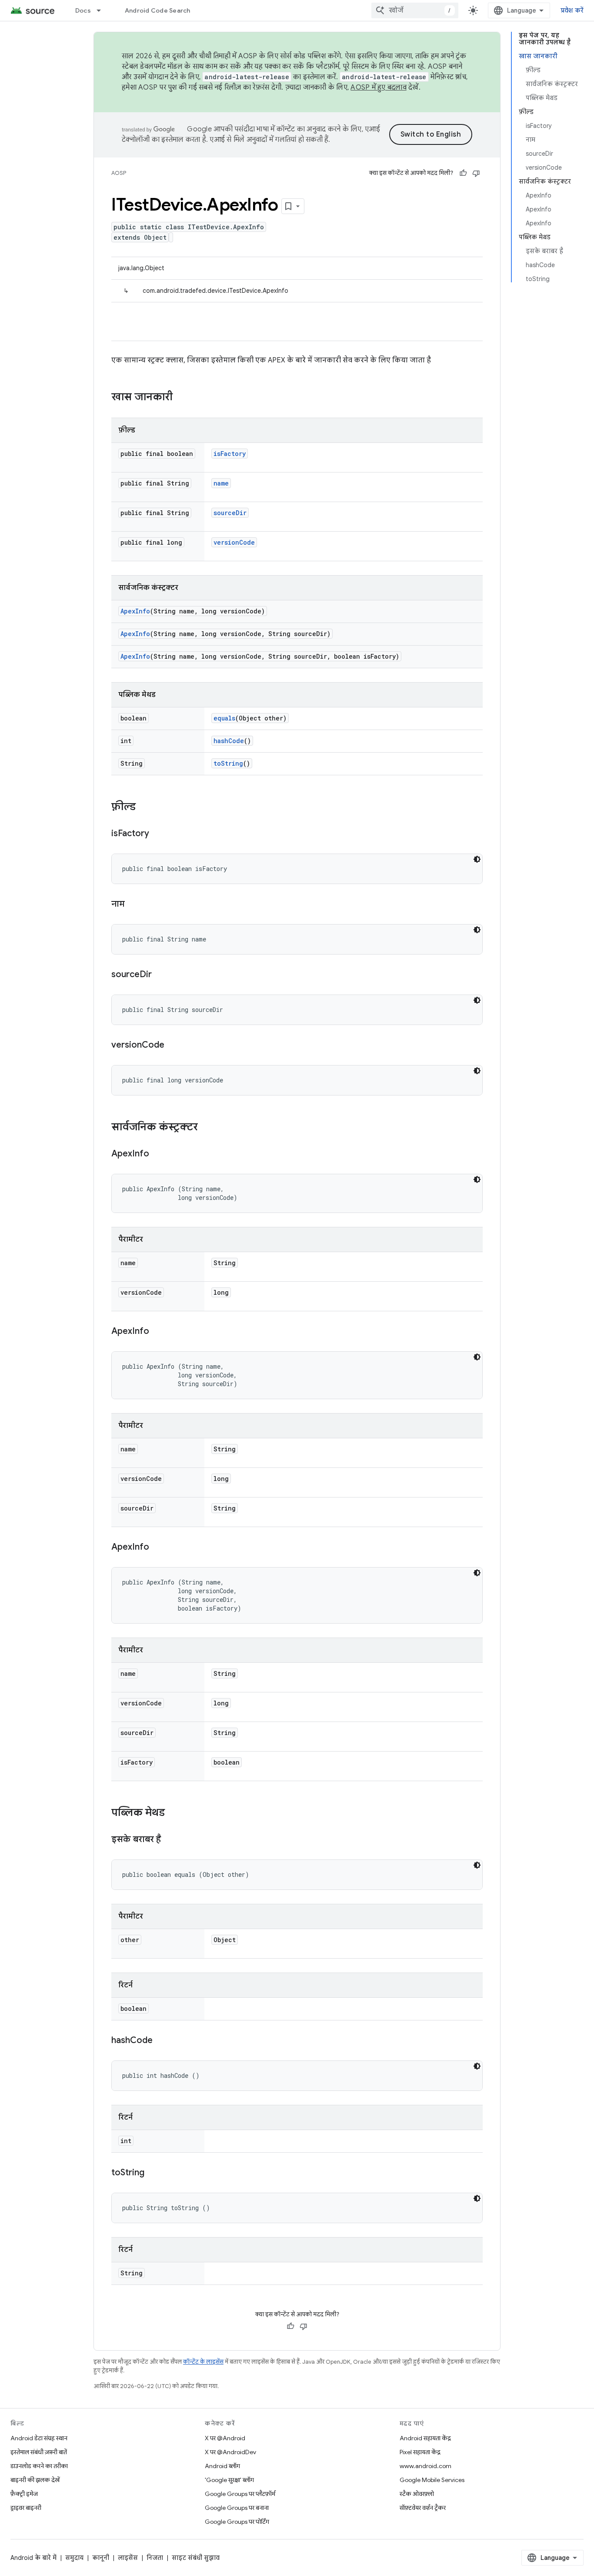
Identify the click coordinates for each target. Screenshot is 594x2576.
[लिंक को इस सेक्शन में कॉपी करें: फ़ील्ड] (144, 807)
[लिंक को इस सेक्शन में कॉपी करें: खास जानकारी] (181, 398)
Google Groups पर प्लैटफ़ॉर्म (240, 2494)
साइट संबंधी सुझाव (196, 2558)
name (221, 483)
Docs (83, 10)
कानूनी (101, 2558)
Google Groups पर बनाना (237, 2508)
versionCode (234, 542)
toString (228, 763)
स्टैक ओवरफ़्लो (417, 2494)
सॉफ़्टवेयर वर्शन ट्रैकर (423, 2508)
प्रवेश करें (572, 10)
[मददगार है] (463, 173)
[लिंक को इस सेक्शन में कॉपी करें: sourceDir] (160, 975)
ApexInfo (135, 611)
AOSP (119, 173)
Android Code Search (158, 10)
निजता (155, 2558)
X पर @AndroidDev (230, 2452)
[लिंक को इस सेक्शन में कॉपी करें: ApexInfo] (158, 1154)
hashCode (229, 741)
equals (224, 718)
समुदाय (74, 2558)
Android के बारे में (33, 2558)
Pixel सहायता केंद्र (420, 2452)
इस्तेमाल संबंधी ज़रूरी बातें (39, 2452)
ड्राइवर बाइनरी (26, 2508)
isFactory (230, 454)
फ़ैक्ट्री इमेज (24, 2494)
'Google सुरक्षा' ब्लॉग (229, 2480)
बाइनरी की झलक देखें (35, 2480)
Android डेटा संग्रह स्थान (39, 2438)
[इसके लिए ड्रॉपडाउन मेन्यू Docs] (103, 10)
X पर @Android (225, 2438)
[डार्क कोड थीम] (477, 859)
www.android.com (425, 2466)
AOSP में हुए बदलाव (379, 87)
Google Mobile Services (432, 2480)
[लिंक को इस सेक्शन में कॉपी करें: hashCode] (161, 2041)
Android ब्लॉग (222, 2466)
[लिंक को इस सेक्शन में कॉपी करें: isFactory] (158, 834)
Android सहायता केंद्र (425, 2438)
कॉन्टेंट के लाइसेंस (203, 2362)
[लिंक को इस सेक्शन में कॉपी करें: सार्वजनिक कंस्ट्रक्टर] (207, 1128)
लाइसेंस (128, 2558)
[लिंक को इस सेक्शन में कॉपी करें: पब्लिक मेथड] (174, 1813)
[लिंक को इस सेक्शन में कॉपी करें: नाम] (133, 904)
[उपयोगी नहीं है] (476, 173)
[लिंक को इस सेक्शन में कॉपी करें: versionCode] (173, 1045)
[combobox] (415, 10)
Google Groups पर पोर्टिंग (237, 2522)
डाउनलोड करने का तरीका (39, 2466)
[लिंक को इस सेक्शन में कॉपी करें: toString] (153, 2173)
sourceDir (230, 513)
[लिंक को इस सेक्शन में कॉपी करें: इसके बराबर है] (170, 1840)
